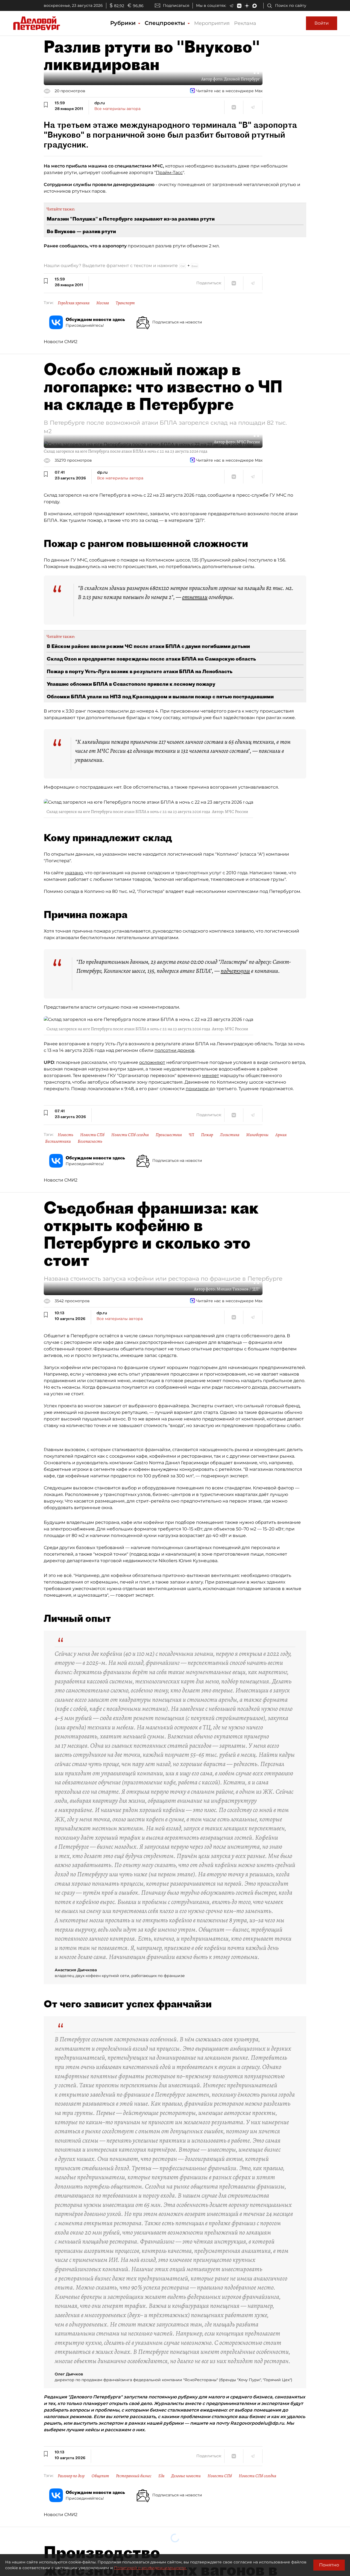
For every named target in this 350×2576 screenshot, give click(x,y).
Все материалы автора (117, 109)
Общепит (100, 2476)
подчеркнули (235, 971)
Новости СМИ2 (61, 342)
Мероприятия (212, 23)
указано (74, 873)
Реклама (245, 23)
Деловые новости (186, 2476)
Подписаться (176, 5)
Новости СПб (92, 1135)
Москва (103, 303)
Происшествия (169, 1135)
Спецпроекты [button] (166, 23)
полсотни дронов (174, 1050)
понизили (197, 1089)
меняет (211, 1076)
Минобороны (257, 1135)
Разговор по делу (71, 2476)
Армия (281, 1135)
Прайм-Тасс (169, 173)
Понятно (329, 2565)
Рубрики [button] (124, 23)
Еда (161, 2476)
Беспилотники (58, 1141)
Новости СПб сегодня (130, 1135)
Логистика (230, 1135)
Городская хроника (74, 303)
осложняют (152, 1062)
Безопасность (90, 1141)
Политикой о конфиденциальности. (150, 2568)
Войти (322, 23)
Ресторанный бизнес (134, 2476)
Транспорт (125, 303)
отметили (195, 597)
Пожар (207, 1135)
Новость (65, 1135)
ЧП (191, 1135)
